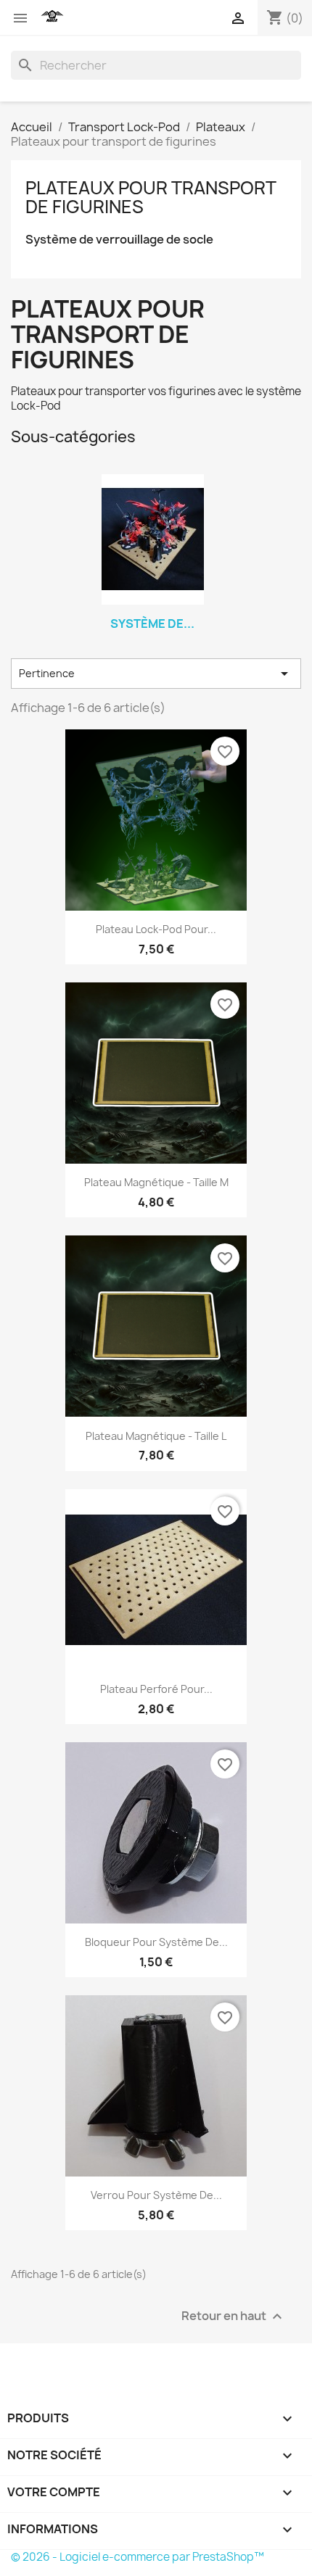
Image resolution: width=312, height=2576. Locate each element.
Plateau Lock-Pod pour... (156, 929)
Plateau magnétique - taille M (156, 1182)
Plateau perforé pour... (156, 1689)
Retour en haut (234, 2317)
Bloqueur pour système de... (156, 1942)
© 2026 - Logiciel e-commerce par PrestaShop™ (137, 2557)
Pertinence (156, 674)
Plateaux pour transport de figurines (151, 197)
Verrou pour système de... (156, 2195)
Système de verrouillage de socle (119, 240)
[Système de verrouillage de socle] (152, 539)
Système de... (152, 624)
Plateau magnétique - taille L (156, 1436)
